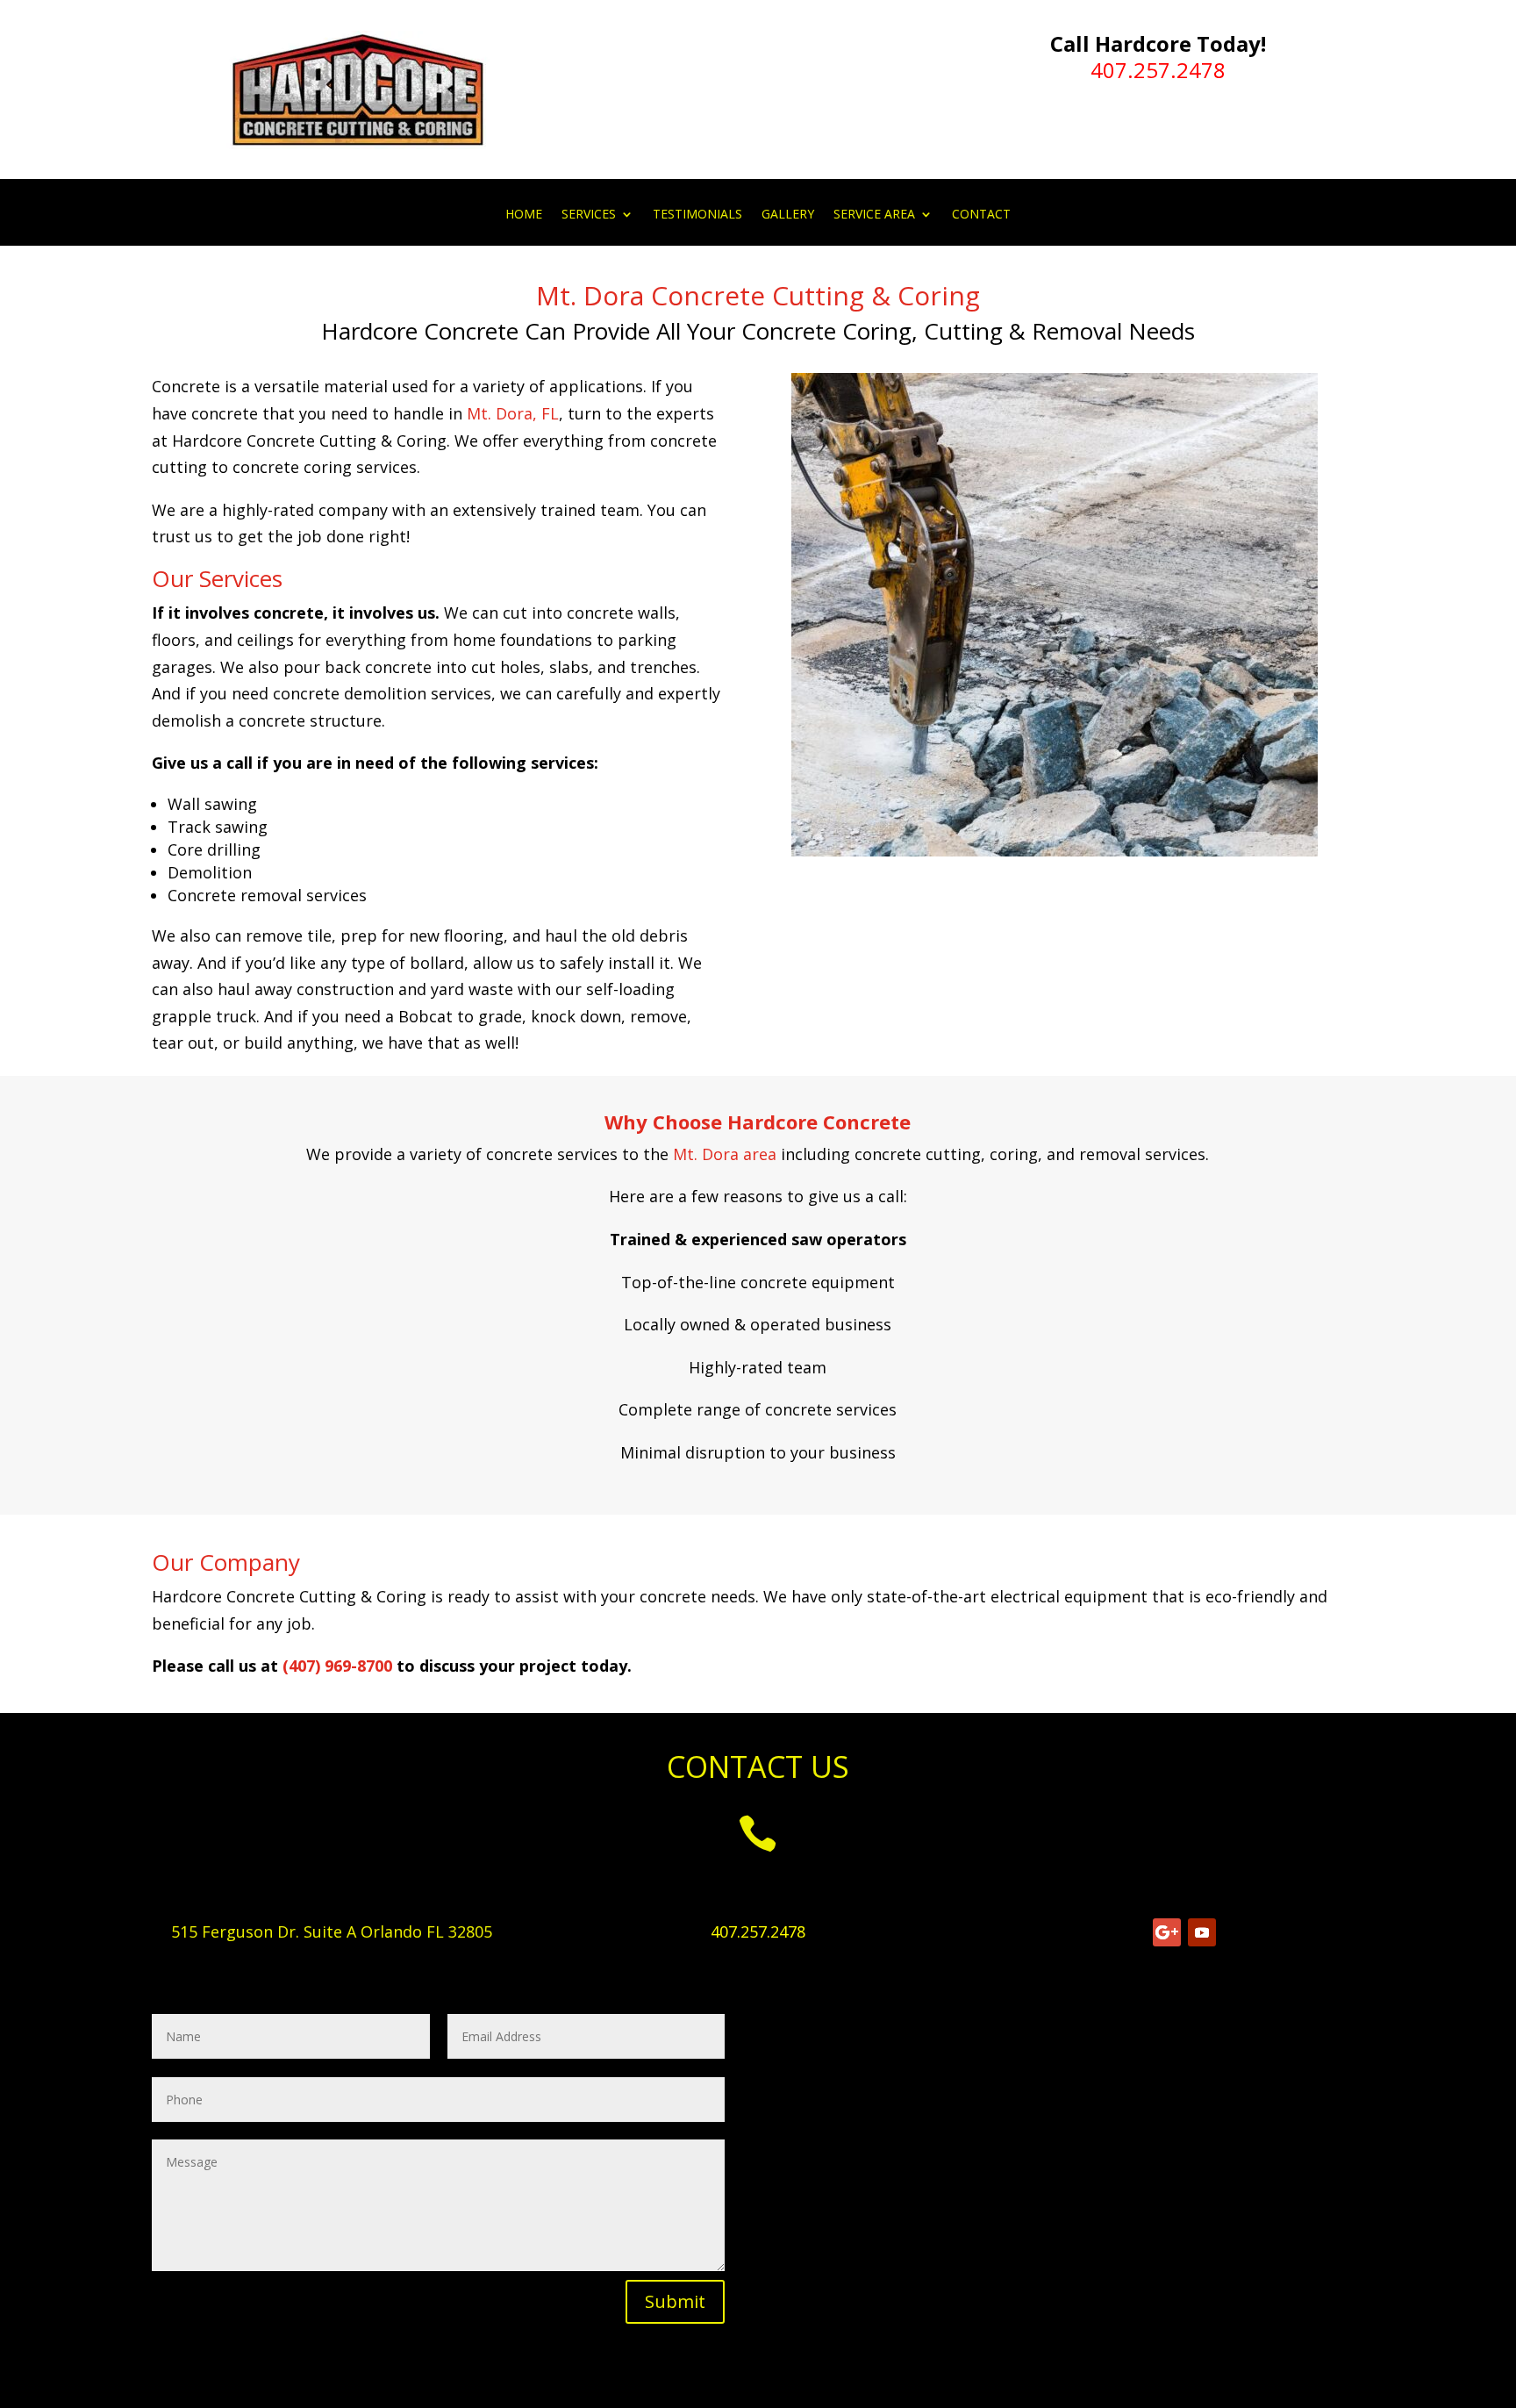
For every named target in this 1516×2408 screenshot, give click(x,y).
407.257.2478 (1158, 70)
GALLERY (788, 215)
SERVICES (589, 215)
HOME (524, 215)
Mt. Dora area (725, 1154)
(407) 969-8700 (337, 1666)
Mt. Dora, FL (513, 413)
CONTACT (981, 215)
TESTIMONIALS (697, 215)
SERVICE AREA (874, 215)
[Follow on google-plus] (1167, 1932)
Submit (675, 2301)
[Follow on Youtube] (1202, 1932)
